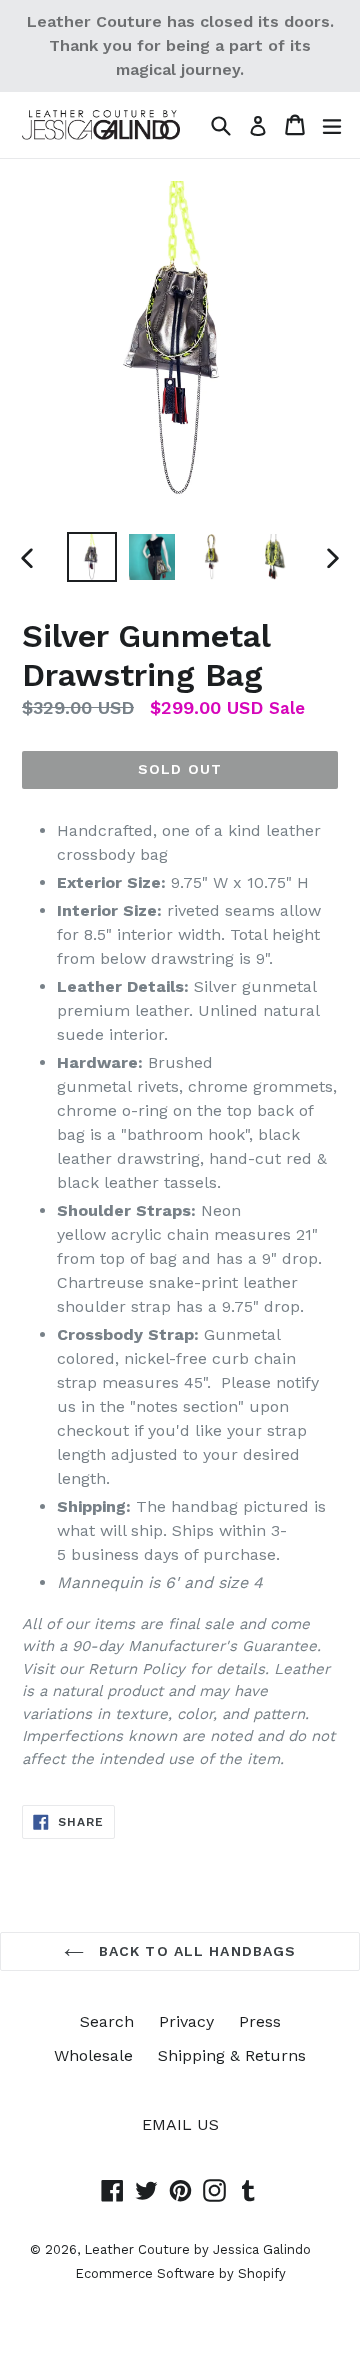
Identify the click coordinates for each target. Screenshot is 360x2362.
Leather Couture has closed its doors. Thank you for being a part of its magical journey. (180, 45)
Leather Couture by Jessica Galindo (197, 2249)
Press (260, 2021)
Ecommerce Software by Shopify (180, 2273)
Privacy (186, 2021)
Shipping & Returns (232, 2055)
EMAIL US (180, 2124)
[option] (92, 557)
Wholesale (93, 2055)
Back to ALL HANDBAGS (195, 1951)
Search (107, 2021)
